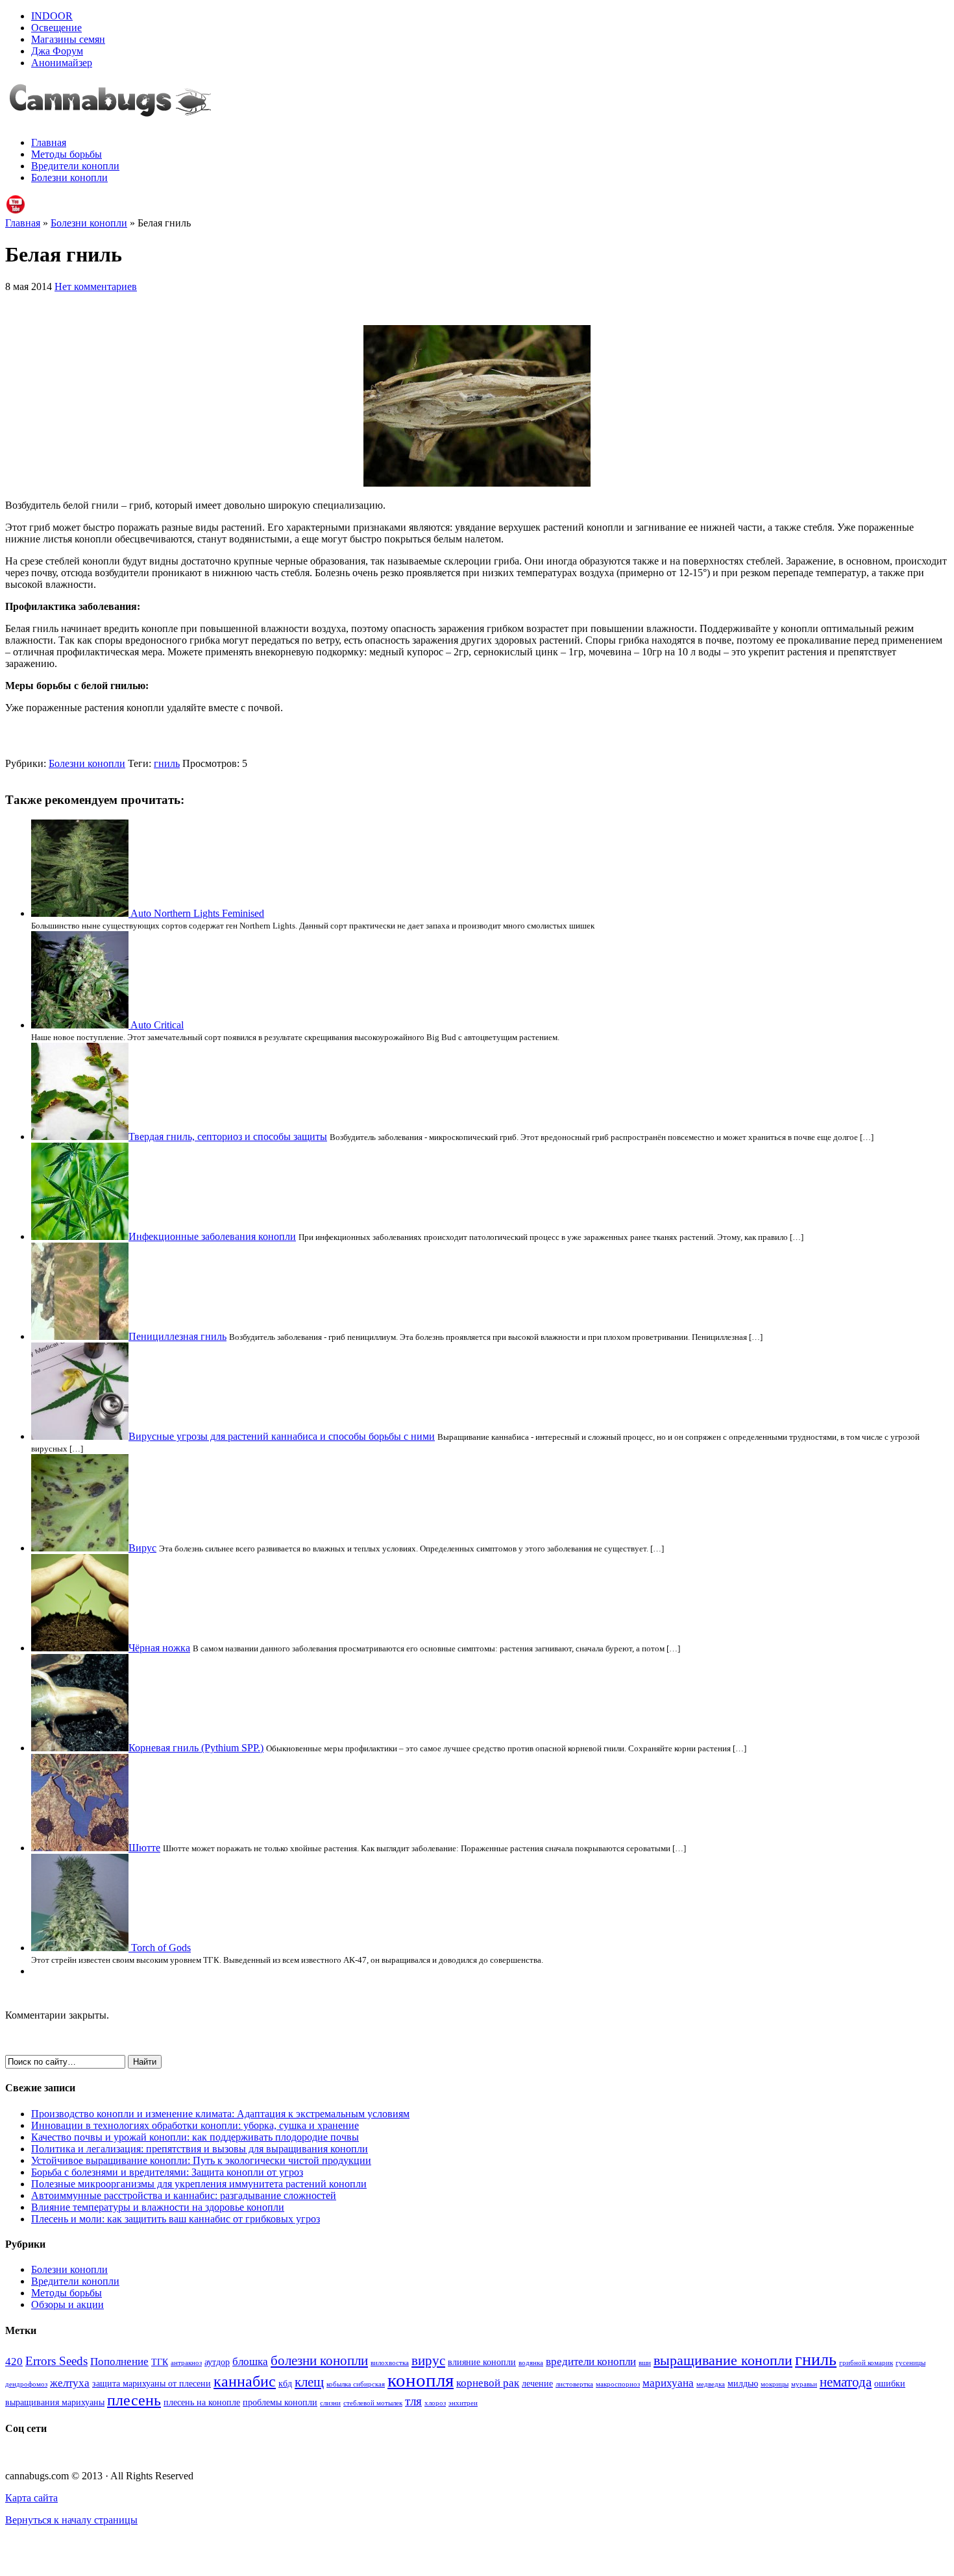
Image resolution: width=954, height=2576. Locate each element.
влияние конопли (482, 2362)
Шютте (144, 1848)
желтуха (70, 2383)
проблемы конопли (280, 2402)
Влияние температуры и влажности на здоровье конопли (158, 2207)
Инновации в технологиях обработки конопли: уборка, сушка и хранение (195, 2125)
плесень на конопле (202, 2402)
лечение (537, 2383)
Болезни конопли (69, 177)
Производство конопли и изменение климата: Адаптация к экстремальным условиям (220, 2114)
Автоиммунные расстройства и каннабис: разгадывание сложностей (184, 2195)
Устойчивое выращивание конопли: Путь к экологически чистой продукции (201, 2160)
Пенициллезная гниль (177, 1336)
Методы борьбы (67, 154)
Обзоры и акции (67, 2304)
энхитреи (463, 2403)
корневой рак (488, 2383)
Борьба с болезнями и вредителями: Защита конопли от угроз (167, 2172)
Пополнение (119, 2362)
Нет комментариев (96, 286)
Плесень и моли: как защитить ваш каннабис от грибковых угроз (176, 2219)
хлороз (435, 2403)
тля (413, 2401)
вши (645, 2363)
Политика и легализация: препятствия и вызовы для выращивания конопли (200, 2149)
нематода (846, 2382)
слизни (330, 2403)
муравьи (804, 2384)
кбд (285, 2383)
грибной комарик (866, 2363)
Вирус (142, 1548)
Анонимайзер (62, 63)
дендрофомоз (26, 2384)
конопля (421, 2380)
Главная (49, 142)
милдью (743, 2383)
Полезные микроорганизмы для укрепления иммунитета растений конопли (199, 2184)
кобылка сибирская (356, 2384)
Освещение (56, 28)
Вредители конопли (75, 166)
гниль (167, 763)
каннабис (245, 2381)
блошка (250, 2362)
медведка (711, 2384)
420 (14, 2362)
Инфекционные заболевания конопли (212, 1236)
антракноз (186, 2363)
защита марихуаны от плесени (152, 2383)
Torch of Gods (161, 1948)
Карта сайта (31, 2498)
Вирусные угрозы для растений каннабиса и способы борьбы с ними (282, 1436)
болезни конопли (319, 2361)
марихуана (668, 2383)
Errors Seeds (56, 2361)
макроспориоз (618, 2384)
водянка (531, 2363)
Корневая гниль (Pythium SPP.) (196, 1748)
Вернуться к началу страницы (71, 2520)
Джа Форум (57, 51)
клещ (309, 2382)
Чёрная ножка (159, 1648)
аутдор (217, 2362)
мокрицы (775, 2384)
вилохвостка (390, 2363)
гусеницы (911, 2363)
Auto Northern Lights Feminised (197, 913)
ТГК (160, 2362)
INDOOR (52, 16)
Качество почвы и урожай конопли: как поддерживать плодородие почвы (195, 2137)
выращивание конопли (723, 2360)
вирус (428, 2361)
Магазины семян (68, 39)
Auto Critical (157, 1025)
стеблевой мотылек (373, 2403)
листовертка (574, 2384)
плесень (134, 2400)
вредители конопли (591, 2362)
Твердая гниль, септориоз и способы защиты (228, 1136)
